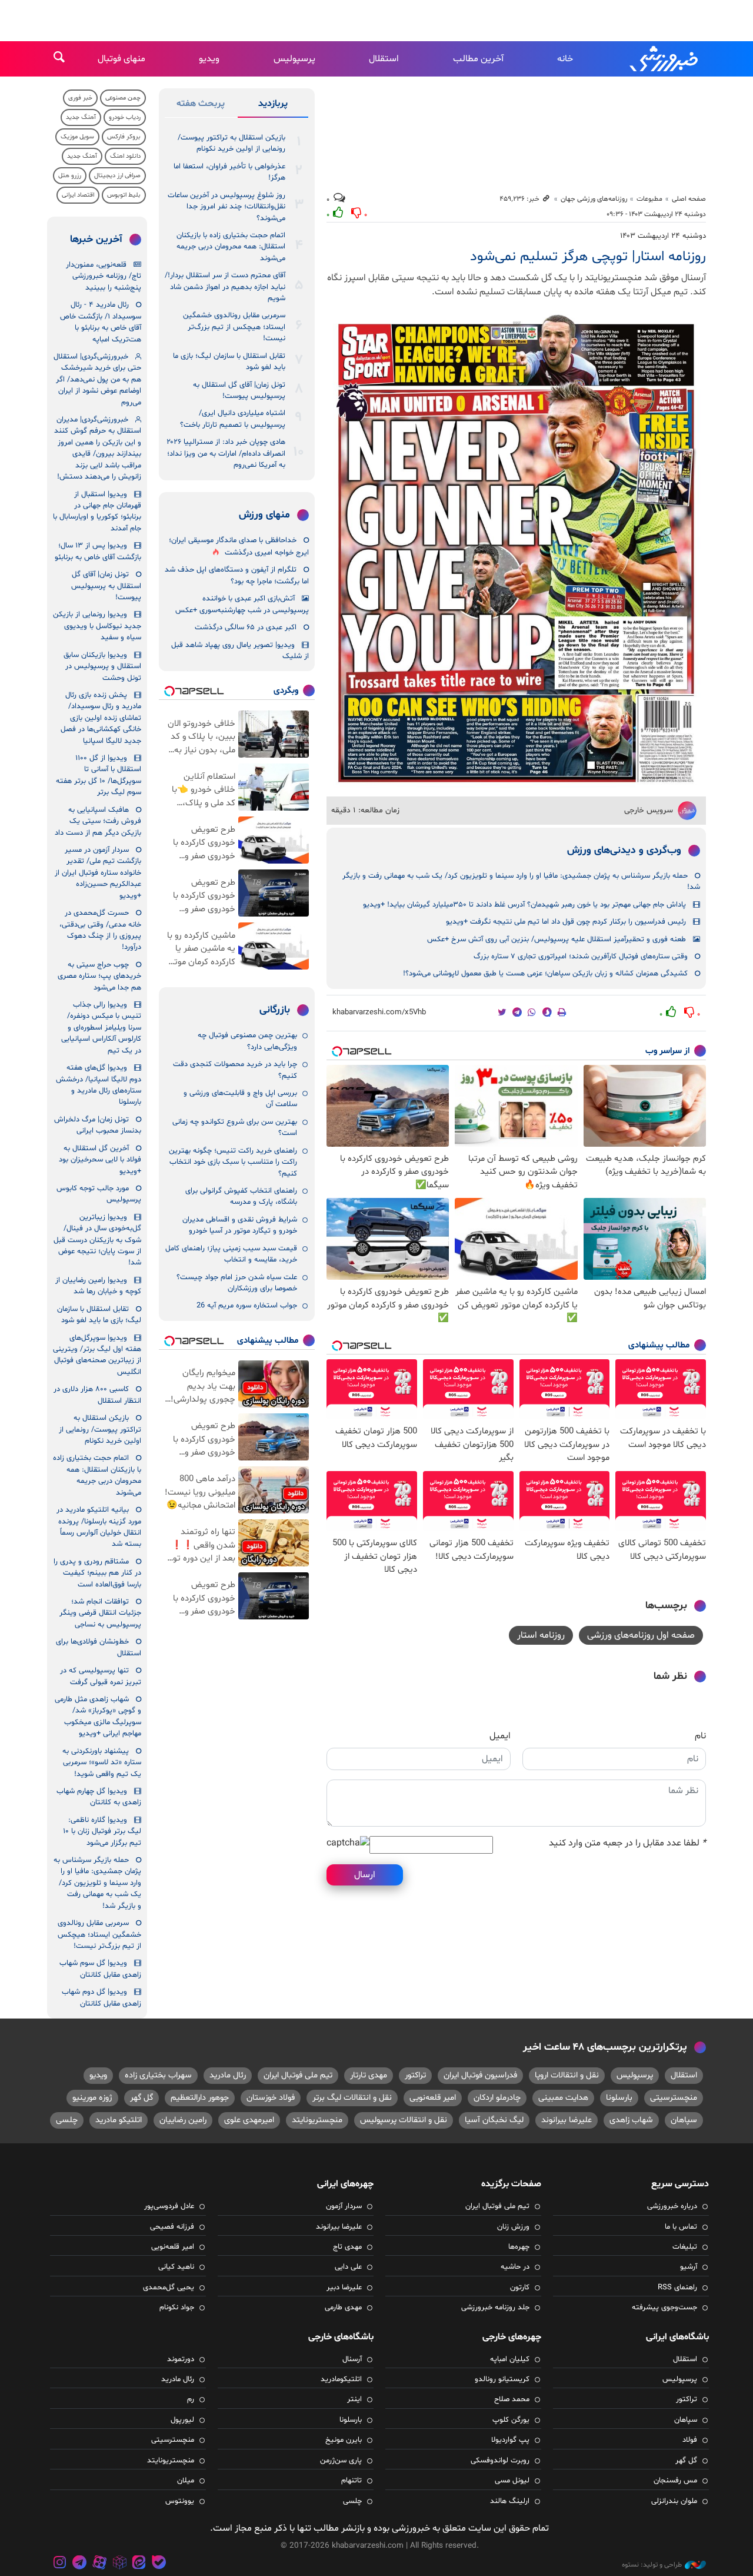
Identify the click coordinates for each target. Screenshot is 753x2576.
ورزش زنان (513, 2227)
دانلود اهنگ (125, 156)
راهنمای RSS (677, 2288)
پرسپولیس (294, 59)
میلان (186, 2481)
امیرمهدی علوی (249, 2120)
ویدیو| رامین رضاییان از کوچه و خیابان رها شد (98, 1286)
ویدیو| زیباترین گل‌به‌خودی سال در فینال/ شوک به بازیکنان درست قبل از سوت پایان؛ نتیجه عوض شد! (97, 1240)
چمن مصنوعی (123, 98)
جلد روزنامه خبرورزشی (495, 2308)
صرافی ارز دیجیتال (117, 176)
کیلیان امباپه (510, 2359)
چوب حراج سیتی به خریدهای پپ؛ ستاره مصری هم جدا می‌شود (99, 976)
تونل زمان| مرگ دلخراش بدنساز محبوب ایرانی (98, 1125)
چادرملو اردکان (497, 2098)
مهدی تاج (347, 2247)
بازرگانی (275, 1010)
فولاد (690, 2440)
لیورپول (182, 2420)
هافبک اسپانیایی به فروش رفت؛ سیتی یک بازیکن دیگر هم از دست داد (98, 821)
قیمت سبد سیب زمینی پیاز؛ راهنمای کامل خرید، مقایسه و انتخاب (231, 1254)
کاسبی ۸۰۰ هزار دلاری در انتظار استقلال (97, 1395)
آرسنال (352, 2359)
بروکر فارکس (124, 137)
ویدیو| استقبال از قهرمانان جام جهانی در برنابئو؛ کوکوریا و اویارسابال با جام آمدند (97, 512)
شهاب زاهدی (631, 2120)
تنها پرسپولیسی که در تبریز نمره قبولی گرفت (101, 1676)
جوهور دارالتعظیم (200, 2098)
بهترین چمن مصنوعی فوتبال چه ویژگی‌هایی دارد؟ (247, 1041)
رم (191, 2399)
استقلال (384, 59)
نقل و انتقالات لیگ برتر (352, 2098)
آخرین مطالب (478, 59)
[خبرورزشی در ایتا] (139, 2564)
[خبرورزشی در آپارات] (99, 2564)
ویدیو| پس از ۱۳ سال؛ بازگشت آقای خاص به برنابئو (98, 551)
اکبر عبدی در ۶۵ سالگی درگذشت (246, 628)
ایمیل (500, 1736)
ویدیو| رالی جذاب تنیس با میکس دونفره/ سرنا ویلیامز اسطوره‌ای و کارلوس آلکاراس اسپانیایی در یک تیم (101, 1028)
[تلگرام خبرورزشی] (80, 2564)
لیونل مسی (512, 2481)
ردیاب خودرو (125, 117)
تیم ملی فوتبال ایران (298, 2075)
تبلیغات (685, 2247)
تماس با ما (681, 2227)
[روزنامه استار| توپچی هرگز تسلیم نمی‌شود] (516, 552)
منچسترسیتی (674, 2098)
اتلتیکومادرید (341, 2379)
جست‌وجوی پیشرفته (664, 2308)
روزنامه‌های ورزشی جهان (594, 199)
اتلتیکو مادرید (119, 2120)
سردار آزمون (344, 2206)
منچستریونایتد (317, 2120)
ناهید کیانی (176, 2267)
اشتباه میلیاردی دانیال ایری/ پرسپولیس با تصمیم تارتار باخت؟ (233, 419)
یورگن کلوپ (511, 2420)
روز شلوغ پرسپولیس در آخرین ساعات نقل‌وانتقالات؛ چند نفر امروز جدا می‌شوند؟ (226, 207)
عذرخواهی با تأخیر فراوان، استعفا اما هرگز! (229, 172)
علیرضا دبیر (344, 2288)
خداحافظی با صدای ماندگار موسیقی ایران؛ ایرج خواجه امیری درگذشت (239, 547)
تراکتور (415, 2075)
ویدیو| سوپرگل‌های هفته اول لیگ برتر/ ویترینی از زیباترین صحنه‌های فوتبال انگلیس (97, 1355)
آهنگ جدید (81, 117)
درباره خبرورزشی (672, 2206)
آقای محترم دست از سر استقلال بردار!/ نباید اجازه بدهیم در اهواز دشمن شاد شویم (225, 287)
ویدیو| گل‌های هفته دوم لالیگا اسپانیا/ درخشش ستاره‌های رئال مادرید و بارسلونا (99, 1085)
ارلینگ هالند (510, 2501)
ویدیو (209, 59)
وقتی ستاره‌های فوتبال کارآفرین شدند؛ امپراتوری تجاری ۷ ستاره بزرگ (581, 957)
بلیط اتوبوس (124, 195)
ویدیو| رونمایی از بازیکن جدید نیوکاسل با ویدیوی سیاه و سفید (97, 626)
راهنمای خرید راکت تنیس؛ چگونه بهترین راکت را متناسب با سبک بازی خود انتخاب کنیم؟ (233, 1162)
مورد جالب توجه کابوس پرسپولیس (99, 1194)
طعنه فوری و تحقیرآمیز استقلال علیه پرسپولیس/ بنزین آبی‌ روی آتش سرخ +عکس (557, 940)
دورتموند (181, 2359)
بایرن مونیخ (344, 2440)
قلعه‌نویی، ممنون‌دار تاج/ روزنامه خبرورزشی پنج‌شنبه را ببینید (104, 276)
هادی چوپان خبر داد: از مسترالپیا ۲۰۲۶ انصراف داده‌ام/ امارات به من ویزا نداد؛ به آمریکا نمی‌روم (226, 454)
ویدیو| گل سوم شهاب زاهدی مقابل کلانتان (100, 1969)
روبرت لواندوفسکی (500, 2461)
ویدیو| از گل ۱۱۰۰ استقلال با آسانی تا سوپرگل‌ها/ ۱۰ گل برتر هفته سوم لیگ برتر (99, 775)
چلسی (67, 2120)
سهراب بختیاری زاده (158, 2075)
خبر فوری (80, 98)
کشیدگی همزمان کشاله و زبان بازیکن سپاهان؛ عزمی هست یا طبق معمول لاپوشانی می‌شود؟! (545, 974)
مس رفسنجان (675, 2481)
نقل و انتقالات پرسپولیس (404, 2120)
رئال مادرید (228, 2075)
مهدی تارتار (369, 2075)
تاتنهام (351, 2481)
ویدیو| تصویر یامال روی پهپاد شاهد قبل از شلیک (240, 651)
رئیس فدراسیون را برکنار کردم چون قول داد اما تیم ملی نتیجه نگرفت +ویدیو (566, 922)
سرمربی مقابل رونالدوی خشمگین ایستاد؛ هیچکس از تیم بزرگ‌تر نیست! (234, 327)
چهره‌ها (519, 2247)
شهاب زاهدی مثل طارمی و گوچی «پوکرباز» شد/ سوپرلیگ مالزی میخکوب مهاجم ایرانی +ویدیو (98, 1717)
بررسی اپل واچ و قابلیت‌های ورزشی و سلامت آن (240, 1099)
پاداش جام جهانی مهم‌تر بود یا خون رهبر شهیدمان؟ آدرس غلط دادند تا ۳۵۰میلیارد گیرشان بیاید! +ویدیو (524, 905)
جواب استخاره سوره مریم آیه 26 (247, 1306)
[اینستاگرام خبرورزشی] (60, 2564)
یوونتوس (180, 2501)
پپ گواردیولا (510, 2440)
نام (700, 1736)
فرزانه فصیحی (172, 2227)
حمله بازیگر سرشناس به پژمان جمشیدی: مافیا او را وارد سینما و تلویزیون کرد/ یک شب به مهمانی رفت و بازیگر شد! (521, 882)
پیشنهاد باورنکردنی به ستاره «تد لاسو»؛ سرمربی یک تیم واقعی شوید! (102, 1763)
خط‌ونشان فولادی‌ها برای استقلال (99, 1647)
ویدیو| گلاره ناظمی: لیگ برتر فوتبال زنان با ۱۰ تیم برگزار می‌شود (102, 1832)
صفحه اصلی (689, 199)
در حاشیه (515, 2267)
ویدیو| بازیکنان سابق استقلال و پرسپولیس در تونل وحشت (102, 667)
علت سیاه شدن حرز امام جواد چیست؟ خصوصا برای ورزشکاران (237, 1283)
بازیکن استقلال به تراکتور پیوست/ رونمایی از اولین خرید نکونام (231, 143)
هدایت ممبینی (563, 2098)
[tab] (273, 106)
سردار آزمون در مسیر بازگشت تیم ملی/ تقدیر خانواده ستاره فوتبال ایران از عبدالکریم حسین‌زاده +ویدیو (98, 873)
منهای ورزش (264, 515)
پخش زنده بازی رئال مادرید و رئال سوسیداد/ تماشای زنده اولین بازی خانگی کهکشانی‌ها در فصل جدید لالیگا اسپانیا (101, 718)
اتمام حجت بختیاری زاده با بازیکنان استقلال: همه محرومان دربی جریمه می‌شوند (231, 247)
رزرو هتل (70, 176)
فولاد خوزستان (271, 2098)
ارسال (365, 1875)
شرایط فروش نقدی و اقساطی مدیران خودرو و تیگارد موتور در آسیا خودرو (240, 1225)
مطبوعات (649, 199)
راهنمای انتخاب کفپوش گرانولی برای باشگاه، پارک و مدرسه (241, 1196)
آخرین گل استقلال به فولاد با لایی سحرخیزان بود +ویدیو (100, 1160)
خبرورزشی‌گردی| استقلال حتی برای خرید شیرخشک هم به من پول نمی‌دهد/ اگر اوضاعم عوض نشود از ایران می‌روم (97, 380)
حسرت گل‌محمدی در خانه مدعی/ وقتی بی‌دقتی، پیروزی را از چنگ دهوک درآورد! (100, 930)
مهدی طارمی (343, 2308)
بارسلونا (619, 2098)
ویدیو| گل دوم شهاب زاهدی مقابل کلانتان (101, 1998)
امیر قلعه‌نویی (433, 2098)
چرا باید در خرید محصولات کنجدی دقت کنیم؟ (235, 1070)
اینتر (354, 2399)
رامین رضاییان (183, 2120)
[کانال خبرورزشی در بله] (159, 2564)
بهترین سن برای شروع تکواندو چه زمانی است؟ (235, 1128)
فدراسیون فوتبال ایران (480, 2075)
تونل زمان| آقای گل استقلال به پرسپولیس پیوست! (239, 391)
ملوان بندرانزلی (674, 2501)
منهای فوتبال (121, 59)
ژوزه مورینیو (92, 2098)
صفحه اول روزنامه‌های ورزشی (641, 1635)
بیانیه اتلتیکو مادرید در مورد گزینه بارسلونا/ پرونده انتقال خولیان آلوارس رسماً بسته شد (99, 1527)
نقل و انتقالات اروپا (567, 2075)
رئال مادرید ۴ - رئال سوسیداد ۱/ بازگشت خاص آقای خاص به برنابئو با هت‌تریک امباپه (101, 322)
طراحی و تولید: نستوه (652, 2565)
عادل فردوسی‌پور (169, 2206)
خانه (565, 59)
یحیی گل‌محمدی (169, 2288)
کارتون (520, 2288)
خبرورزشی (665, 59)
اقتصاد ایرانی (78, 195)
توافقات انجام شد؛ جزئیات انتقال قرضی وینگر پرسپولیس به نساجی (100, 1613)
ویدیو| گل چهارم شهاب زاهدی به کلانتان (99, 1797)
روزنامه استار (541, 1635)
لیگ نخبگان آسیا (494, 2120)
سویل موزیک (77, 137)
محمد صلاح (512, 2399)
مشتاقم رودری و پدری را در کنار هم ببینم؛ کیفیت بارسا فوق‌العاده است (97, 1573)
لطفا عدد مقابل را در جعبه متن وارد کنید (627, 1843)
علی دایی (348, 2267)
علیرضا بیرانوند (567, 2120)
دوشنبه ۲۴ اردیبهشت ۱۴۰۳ (663, 236)
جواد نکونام (177, 2308)
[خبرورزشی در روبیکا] (119, 2564)
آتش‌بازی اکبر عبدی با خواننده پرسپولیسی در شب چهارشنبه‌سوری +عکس (242, 604)
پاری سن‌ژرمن (341, 2461)
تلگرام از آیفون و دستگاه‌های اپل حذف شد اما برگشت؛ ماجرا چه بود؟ (237, 575)
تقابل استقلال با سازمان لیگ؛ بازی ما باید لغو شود (229, 362)
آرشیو (689, 2267)
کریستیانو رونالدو (502, 2379)
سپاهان (684, 2120)
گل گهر (141, 2098)
